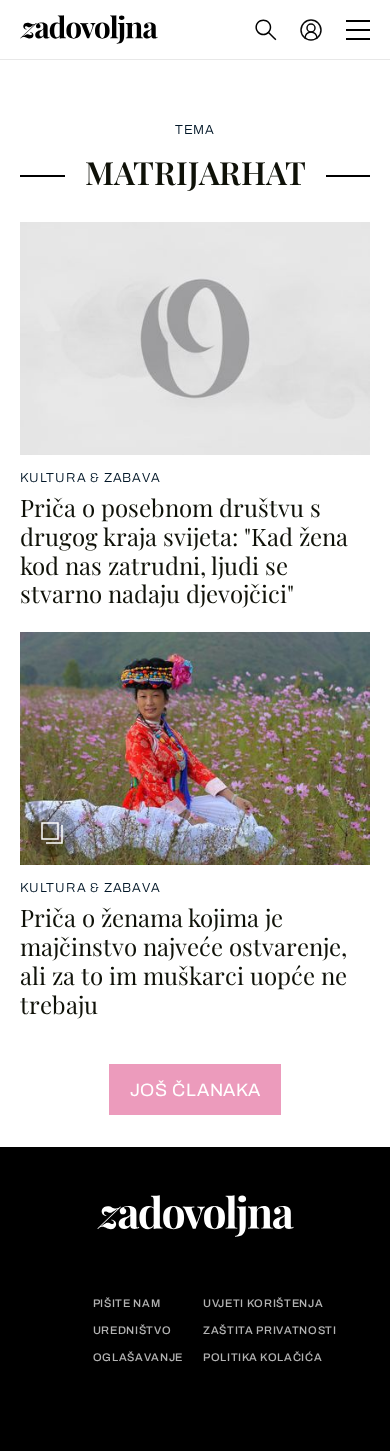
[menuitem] (311, 30)
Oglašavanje (138, 1357)
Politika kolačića (262, 1357)
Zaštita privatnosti (270, 1330)
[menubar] (313, 30)
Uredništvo (132, 1330)
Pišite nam (127, 1303)
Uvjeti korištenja (263, 1303)
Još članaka (195, 1090)
